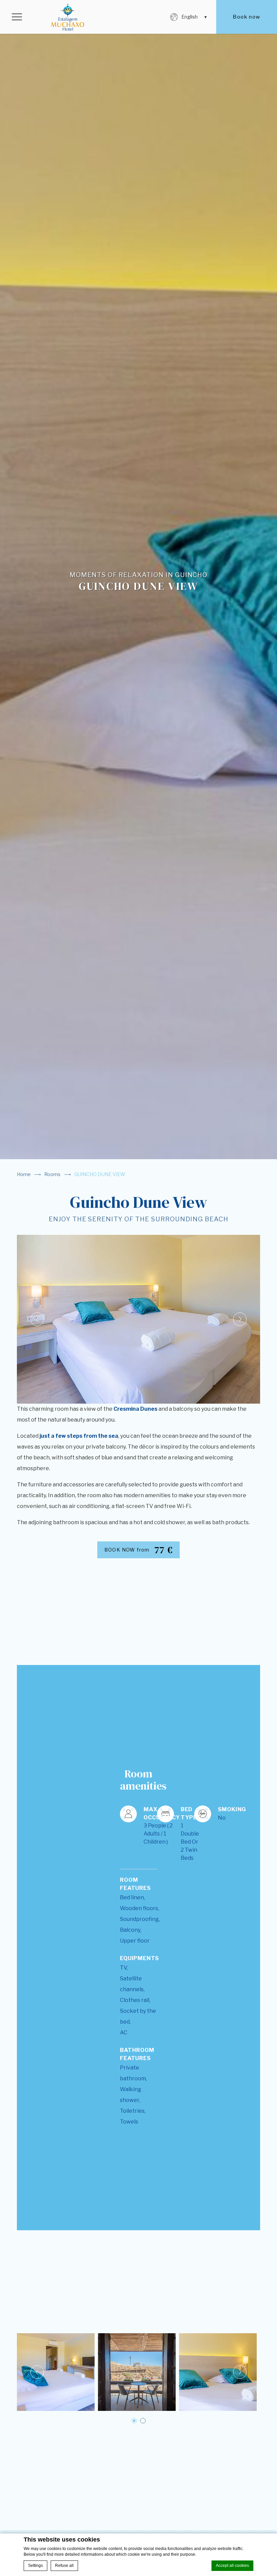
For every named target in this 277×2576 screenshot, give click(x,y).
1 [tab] (134, 2421)
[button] (17, 17)
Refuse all (64, 2566)
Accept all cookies (232, 2566)
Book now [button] (246, 17)
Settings (35, 2566)
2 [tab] (143, 2421)
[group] (138, 580)
